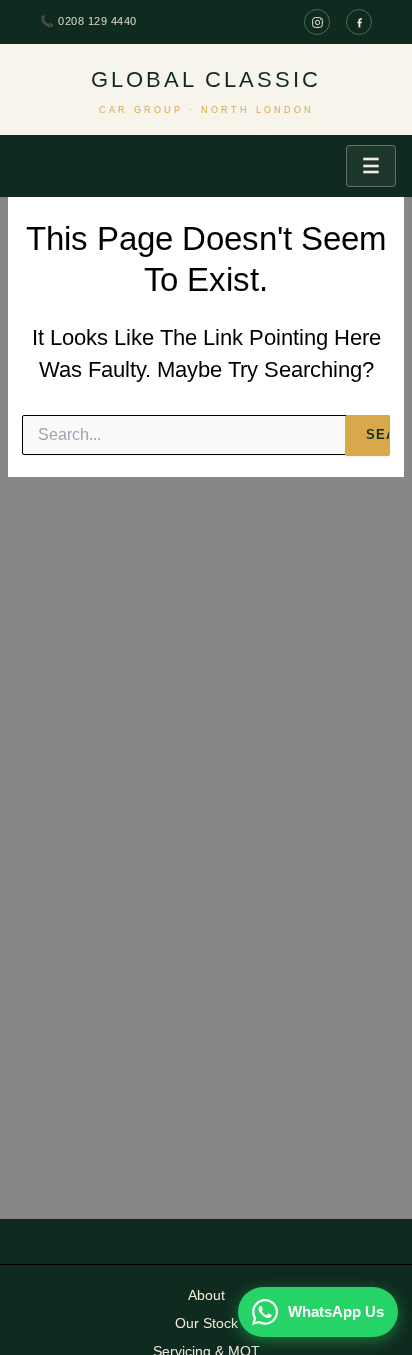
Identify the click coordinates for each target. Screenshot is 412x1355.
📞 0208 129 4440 (88, 21)
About (206, 1295)
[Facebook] (359, 22)
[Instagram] (317, 22)
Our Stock (206, 1323)
